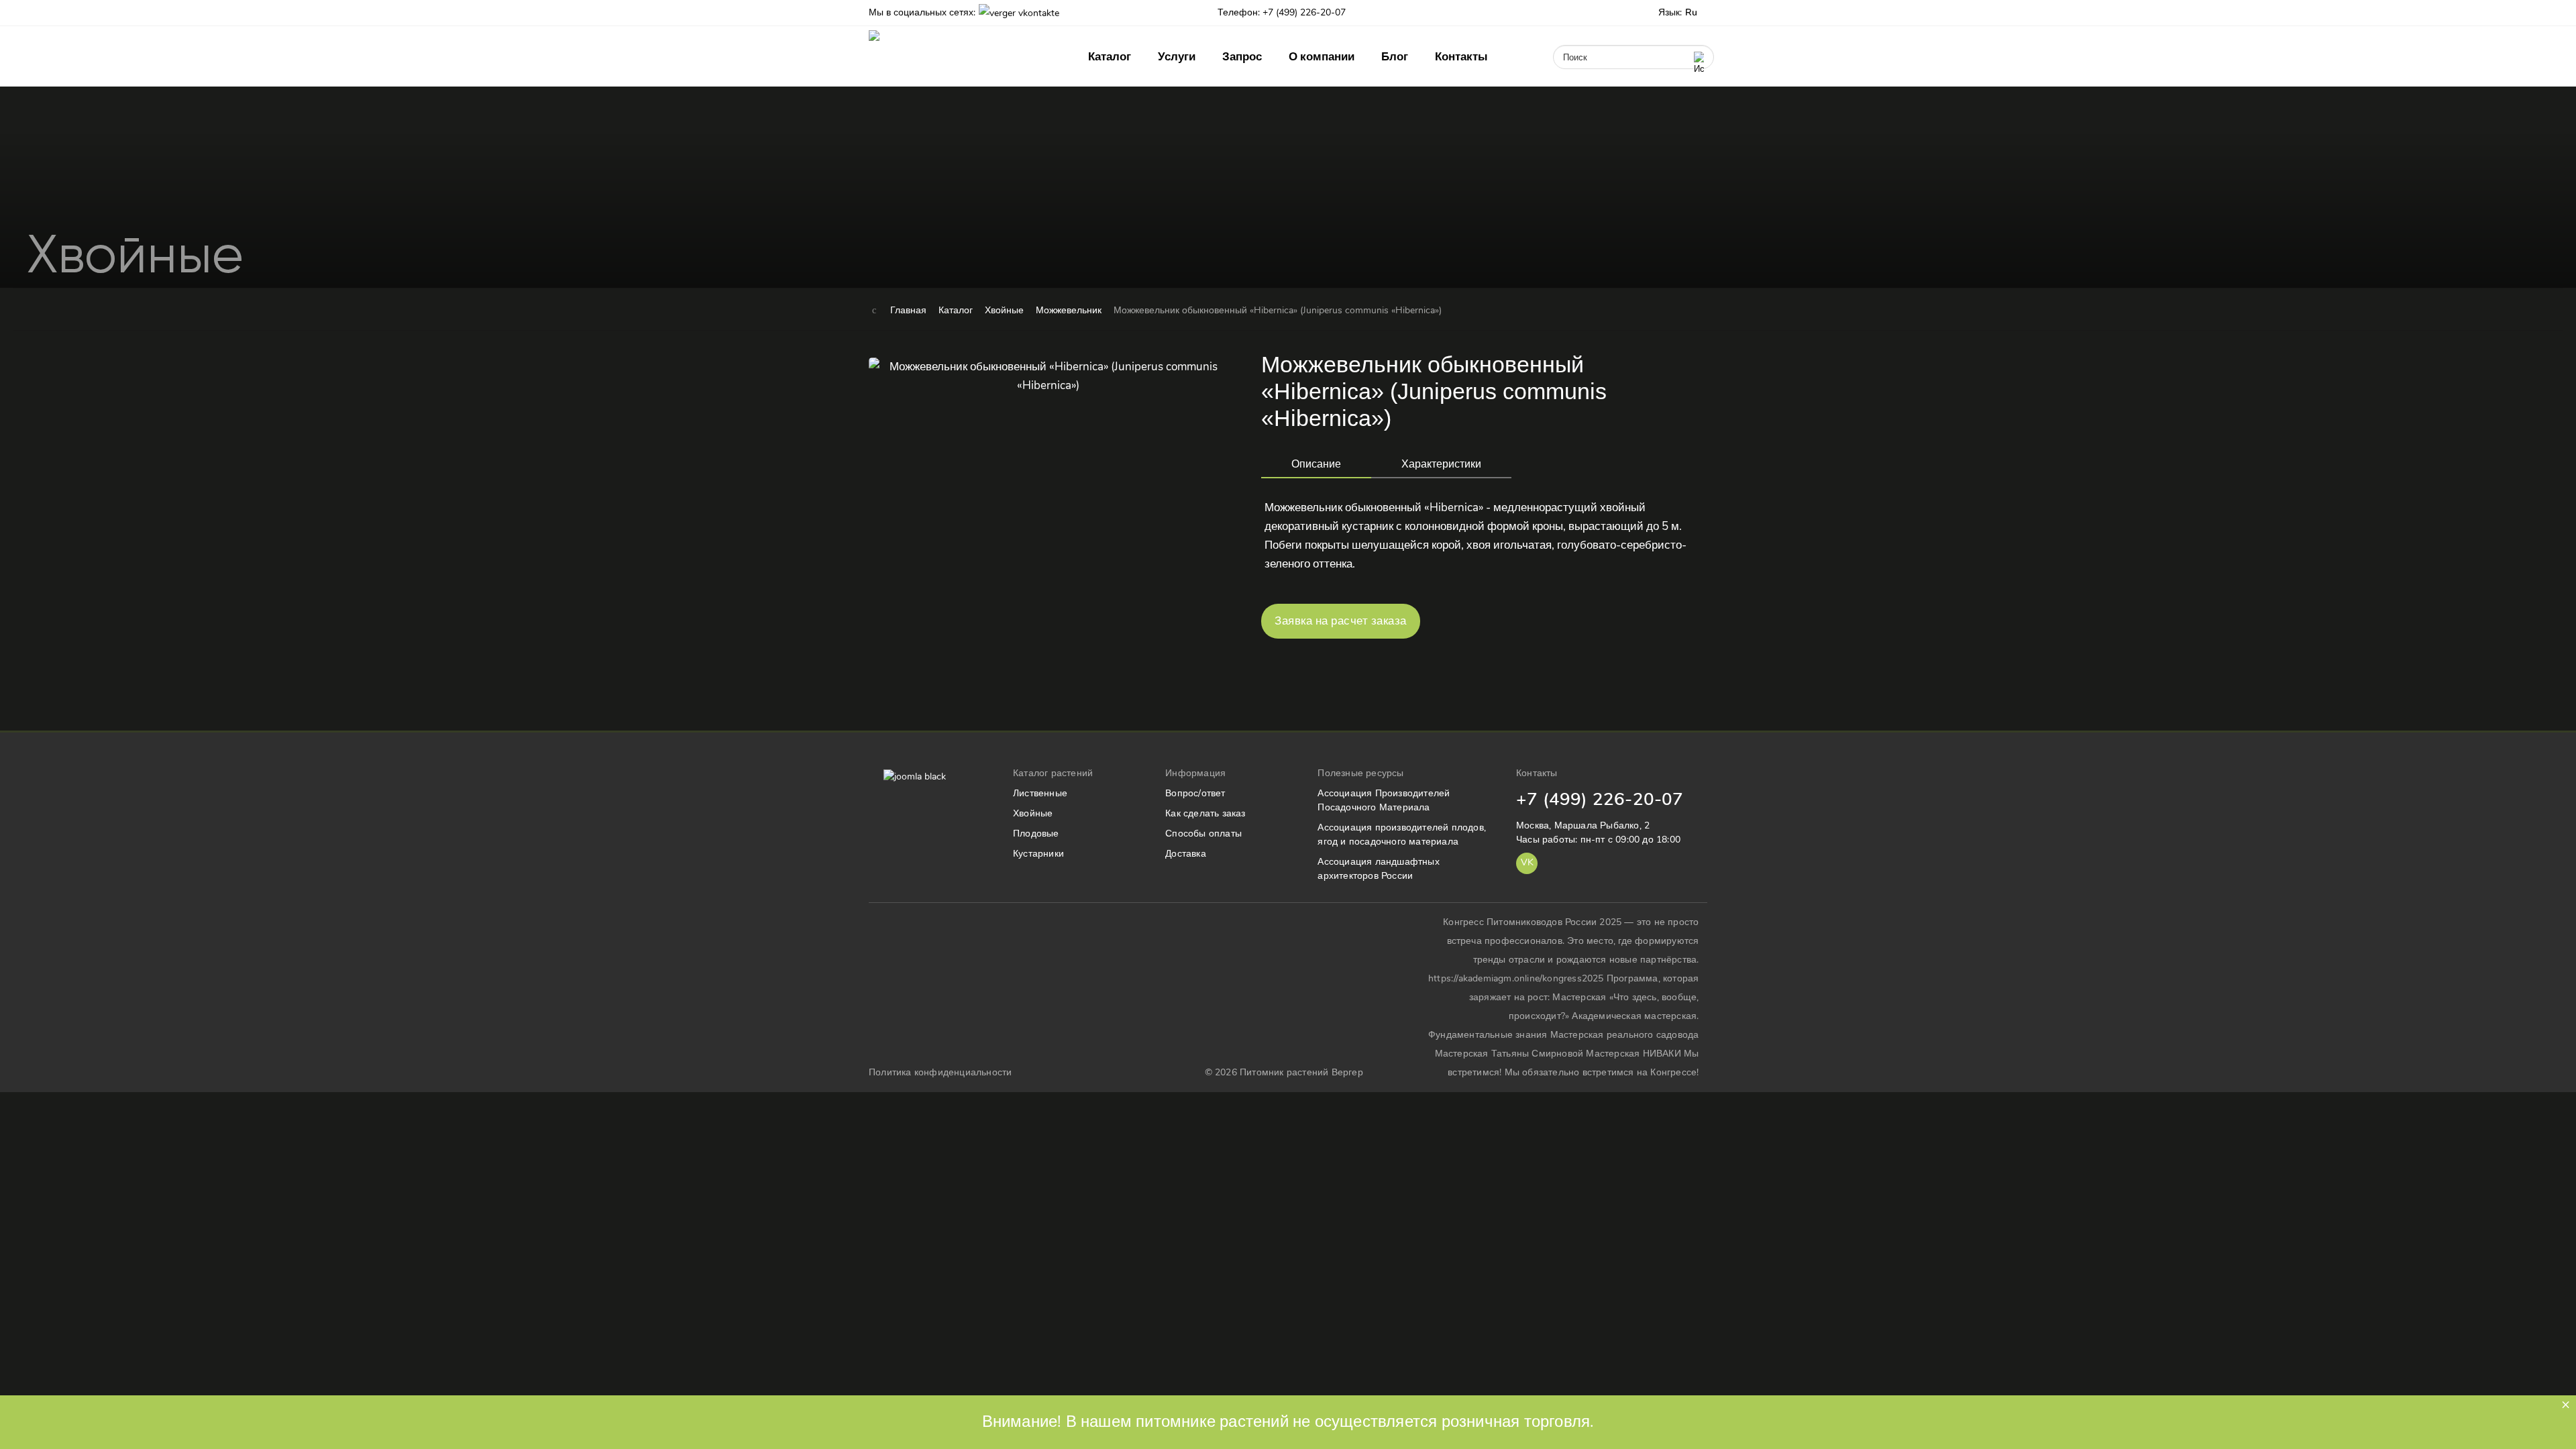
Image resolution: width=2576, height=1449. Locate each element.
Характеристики (1441, 464)
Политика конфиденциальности (940, 1072)
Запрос (1242, 57)
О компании (1322, 57)
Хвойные (1033, 813)
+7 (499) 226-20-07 (1600, 799)
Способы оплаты (1203, 834)
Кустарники (1038, 854)
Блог (1395, 57)
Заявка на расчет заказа (1341, 621)
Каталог (1110, 57)
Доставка (1186, 854)
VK (1527, 862)
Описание (1316, 464)
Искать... (1567, 40)
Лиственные (1040, 793)
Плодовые (1036, 834)
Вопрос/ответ (1195, 793)
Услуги (1177, 57)
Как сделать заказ (1205, 813)
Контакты (1461, 57)
